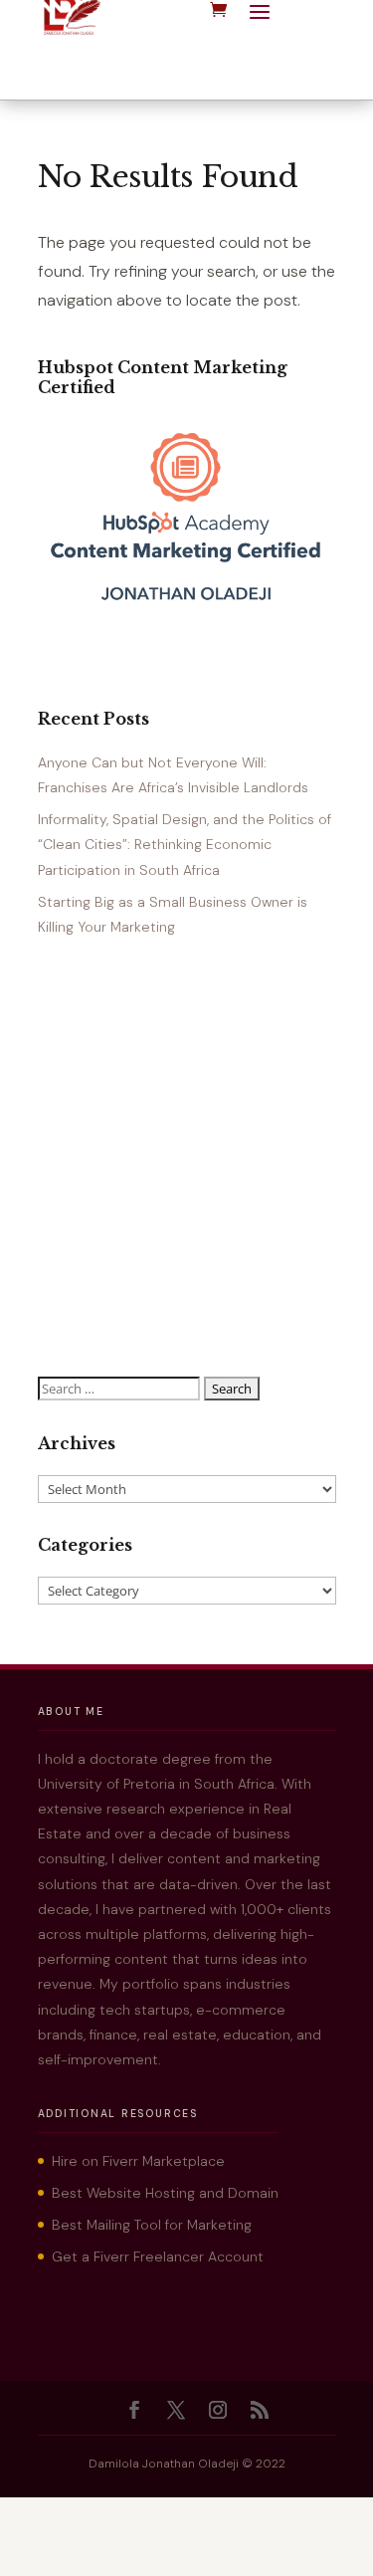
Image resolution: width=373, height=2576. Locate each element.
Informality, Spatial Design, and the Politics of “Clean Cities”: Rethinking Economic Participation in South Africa (185, 844)
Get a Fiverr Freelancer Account (158, 2256)
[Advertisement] (186, 1158)
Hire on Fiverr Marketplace (138, 2161)
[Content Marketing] (187, 608)
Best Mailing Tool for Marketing (152, 2225)
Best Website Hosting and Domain (165, 2193)
